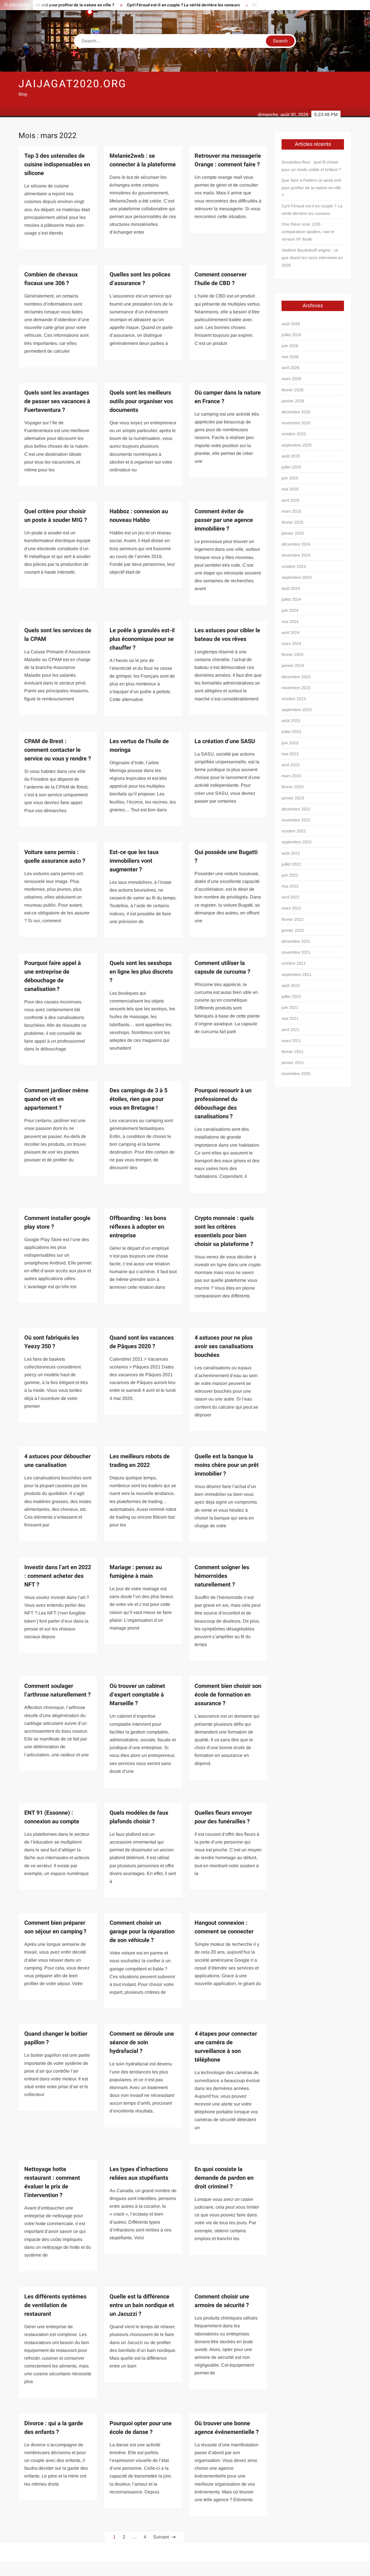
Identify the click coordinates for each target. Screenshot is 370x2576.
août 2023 (291, 721)
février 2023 (293, 787)
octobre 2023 (294, 699)
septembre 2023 (297, 710)
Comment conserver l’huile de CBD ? (221, 279)
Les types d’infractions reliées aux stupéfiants (139, 2174)
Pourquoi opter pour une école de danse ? (141, 2428)
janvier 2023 (293, 798)
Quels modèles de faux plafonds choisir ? (139, 1817)
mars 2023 (291, 776)
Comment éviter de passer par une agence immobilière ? (224, 520)
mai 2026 (290, 357)
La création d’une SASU (225, 741)
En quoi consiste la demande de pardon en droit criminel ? (224, 2178)
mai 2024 (290, 622)
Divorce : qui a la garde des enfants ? (54, 2428)
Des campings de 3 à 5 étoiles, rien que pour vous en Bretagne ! (138, 1099)
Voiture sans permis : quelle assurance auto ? (55, 857)
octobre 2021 (294, 963)
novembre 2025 (296, 423)
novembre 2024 (296, 555)
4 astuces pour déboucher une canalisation (58, 1461)
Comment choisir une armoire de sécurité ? (222, 2301)
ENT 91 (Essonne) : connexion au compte (52, 1817)
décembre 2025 (296, 412)
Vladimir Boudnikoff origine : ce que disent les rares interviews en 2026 (312, 258)
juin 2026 (290, 346)
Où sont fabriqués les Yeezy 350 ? (52, 1342)
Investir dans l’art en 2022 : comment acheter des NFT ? (58, 1576)
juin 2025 (290, 478)
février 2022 (293, 919)
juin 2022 (290, 875)
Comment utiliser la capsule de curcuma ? (222, 967)
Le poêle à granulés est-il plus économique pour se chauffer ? (142, 639)
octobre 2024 (294, 566)
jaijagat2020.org (73, 84)
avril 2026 (291, 368)
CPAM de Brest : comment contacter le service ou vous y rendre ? (58, 750)
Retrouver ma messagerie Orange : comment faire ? (228, 160)
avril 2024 (291, 633)
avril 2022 (291, 897)
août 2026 (291, 324)
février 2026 (293, 390)
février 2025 (293, 522)
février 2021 (293, 1052)
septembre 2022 (297, 842)
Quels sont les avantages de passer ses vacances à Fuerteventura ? (57, 401)
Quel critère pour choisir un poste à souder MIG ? (56, 516)
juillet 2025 (291, 467)
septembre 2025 (297, 445)
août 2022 (291, 853)
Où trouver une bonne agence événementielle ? (227, 2428)
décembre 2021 (296, 941)
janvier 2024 (293, 665)
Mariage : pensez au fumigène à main (136, 1572)
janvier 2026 (293, 401)
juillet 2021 (291, 996)
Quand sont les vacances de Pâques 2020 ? (142, 1342)
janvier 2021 (293, 1063)
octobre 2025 (294, 434)
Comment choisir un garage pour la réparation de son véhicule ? (142, 1931)
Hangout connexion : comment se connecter (224, 1927)
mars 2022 (291, 908)
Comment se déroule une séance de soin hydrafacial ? (142, 2042)
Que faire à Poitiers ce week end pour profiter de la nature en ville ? (311, 188)
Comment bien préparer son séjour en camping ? (55, 1927)
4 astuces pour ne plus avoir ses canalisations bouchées (224, 1346)
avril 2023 (291, 765)
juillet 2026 (291, 335)
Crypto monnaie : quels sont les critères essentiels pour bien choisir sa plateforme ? (224, 1231)
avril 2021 (291, 1030)
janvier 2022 (293, 930)
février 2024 (293, 654)
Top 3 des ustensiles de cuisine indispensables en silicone (57, 164)
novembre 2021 (296, 952)
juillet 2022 (291, 864)
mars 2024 (291, 643)
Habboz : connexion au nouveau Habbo (139, 516)
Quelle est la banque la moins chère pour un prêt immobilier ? (227, 1465)
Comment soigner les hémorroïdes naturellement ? (222, 1576)
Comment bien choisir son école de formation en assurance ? (228, 1695)
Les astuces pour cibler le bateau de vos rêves (227, 635)
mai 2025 (290, 489)
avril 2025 (291, 500)
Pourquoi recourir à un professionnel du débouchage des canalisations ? (223, 1103)
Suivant (161, 2537)
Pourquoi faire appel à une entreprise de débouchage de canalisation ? (53, 976)
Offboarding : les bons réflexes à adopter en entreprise (138, 1227)
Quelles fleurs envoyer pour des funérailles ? (223, 1817)
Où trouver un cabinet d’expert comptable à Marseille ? (137, 1695)
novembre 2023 (296, 688)
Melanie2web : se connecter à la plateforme (143, 160)
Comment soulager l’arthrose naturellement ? (58, 1690)
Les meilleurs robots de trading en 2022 (140, 1461)
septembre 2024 (297, 577)
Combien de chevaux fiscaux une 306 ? (51, 279)
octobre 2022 (294, 831)
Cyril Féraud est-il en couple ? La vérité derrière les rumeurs (138, 5)
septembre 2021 (297, 974)
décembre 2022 (296, 809)
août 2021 (291, 985)
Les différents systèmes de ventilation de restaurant (55, 2305)
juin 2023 (290, 743)
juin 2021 (290, 1007)
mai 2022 (290, 886)
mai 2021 (290, 1018)
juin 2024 (290, 610)
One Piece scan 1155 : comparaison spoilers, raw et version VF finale (308, 232)
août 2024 (291, 588)
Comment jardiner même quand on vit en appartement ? (56, 1099)
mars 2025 (291, 511)
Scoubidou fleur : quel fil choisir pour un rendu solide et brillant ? (311, 166)
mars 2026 (291, 379)
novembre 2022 (296, 820)
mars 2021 (291, 1041)
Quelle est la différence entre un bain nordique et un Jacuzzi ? (142, 2305)
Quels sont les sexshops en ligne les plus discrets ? (141, 972)
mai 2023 (290, 754)
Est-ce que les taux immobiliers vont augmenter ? (134, 861)
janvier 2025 (293, 533)
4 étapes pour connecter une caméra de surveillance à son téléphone (226, 2047)
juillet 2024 (291, 599)
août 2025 (291, 456)
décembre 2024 (296, 544)
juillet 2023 (291, 732)
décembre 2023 (296, 677)
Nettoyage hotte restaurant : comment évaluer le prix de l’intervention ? (52, 2182)
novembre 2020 (296, 1074)
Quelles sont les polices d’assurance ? (140, 279)
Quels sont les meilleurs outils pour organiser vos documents (141, 401)
